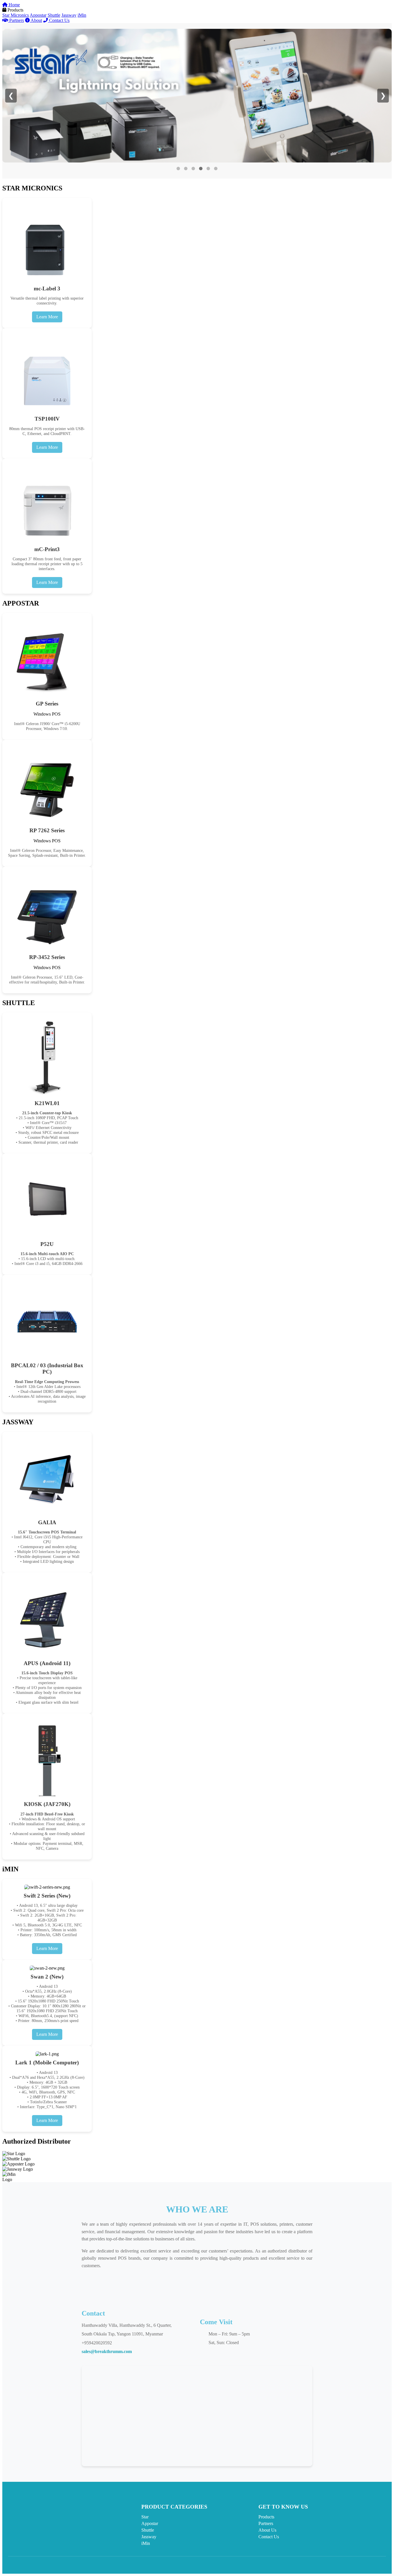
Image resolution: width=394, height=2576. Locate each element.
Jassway (69, 15)
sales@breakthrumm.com (107, 2351)
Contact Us (59, 20)
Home (14, 5)
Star (145, 2517)
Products (266, 2517)
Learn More (47, 317)
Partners (16, 20)
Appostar (38, 15)
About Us (267, 2530)
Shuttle (54, 15)
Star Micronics (16, 15)
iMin (82, 15)
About (36, 20)
